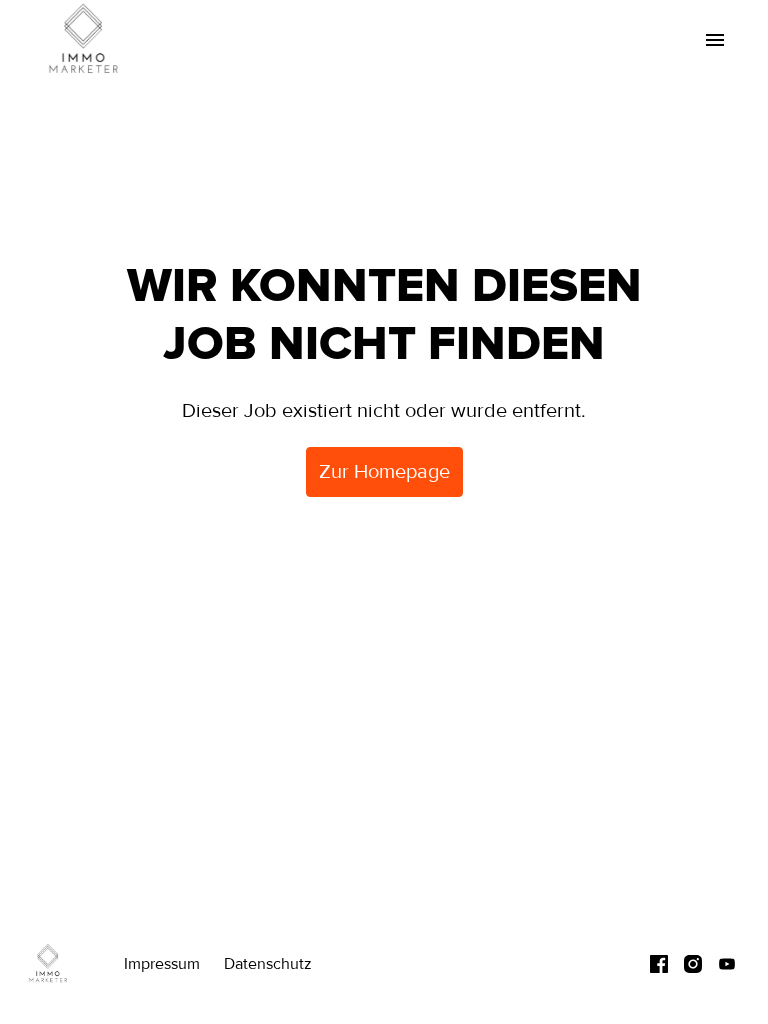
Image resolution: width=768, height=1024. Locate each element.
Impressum (162, 964)
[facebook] (659, 964)
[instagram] (693, 964)
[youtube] (727, 964)
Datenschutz (268, 964)
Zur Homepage (384, 472)
